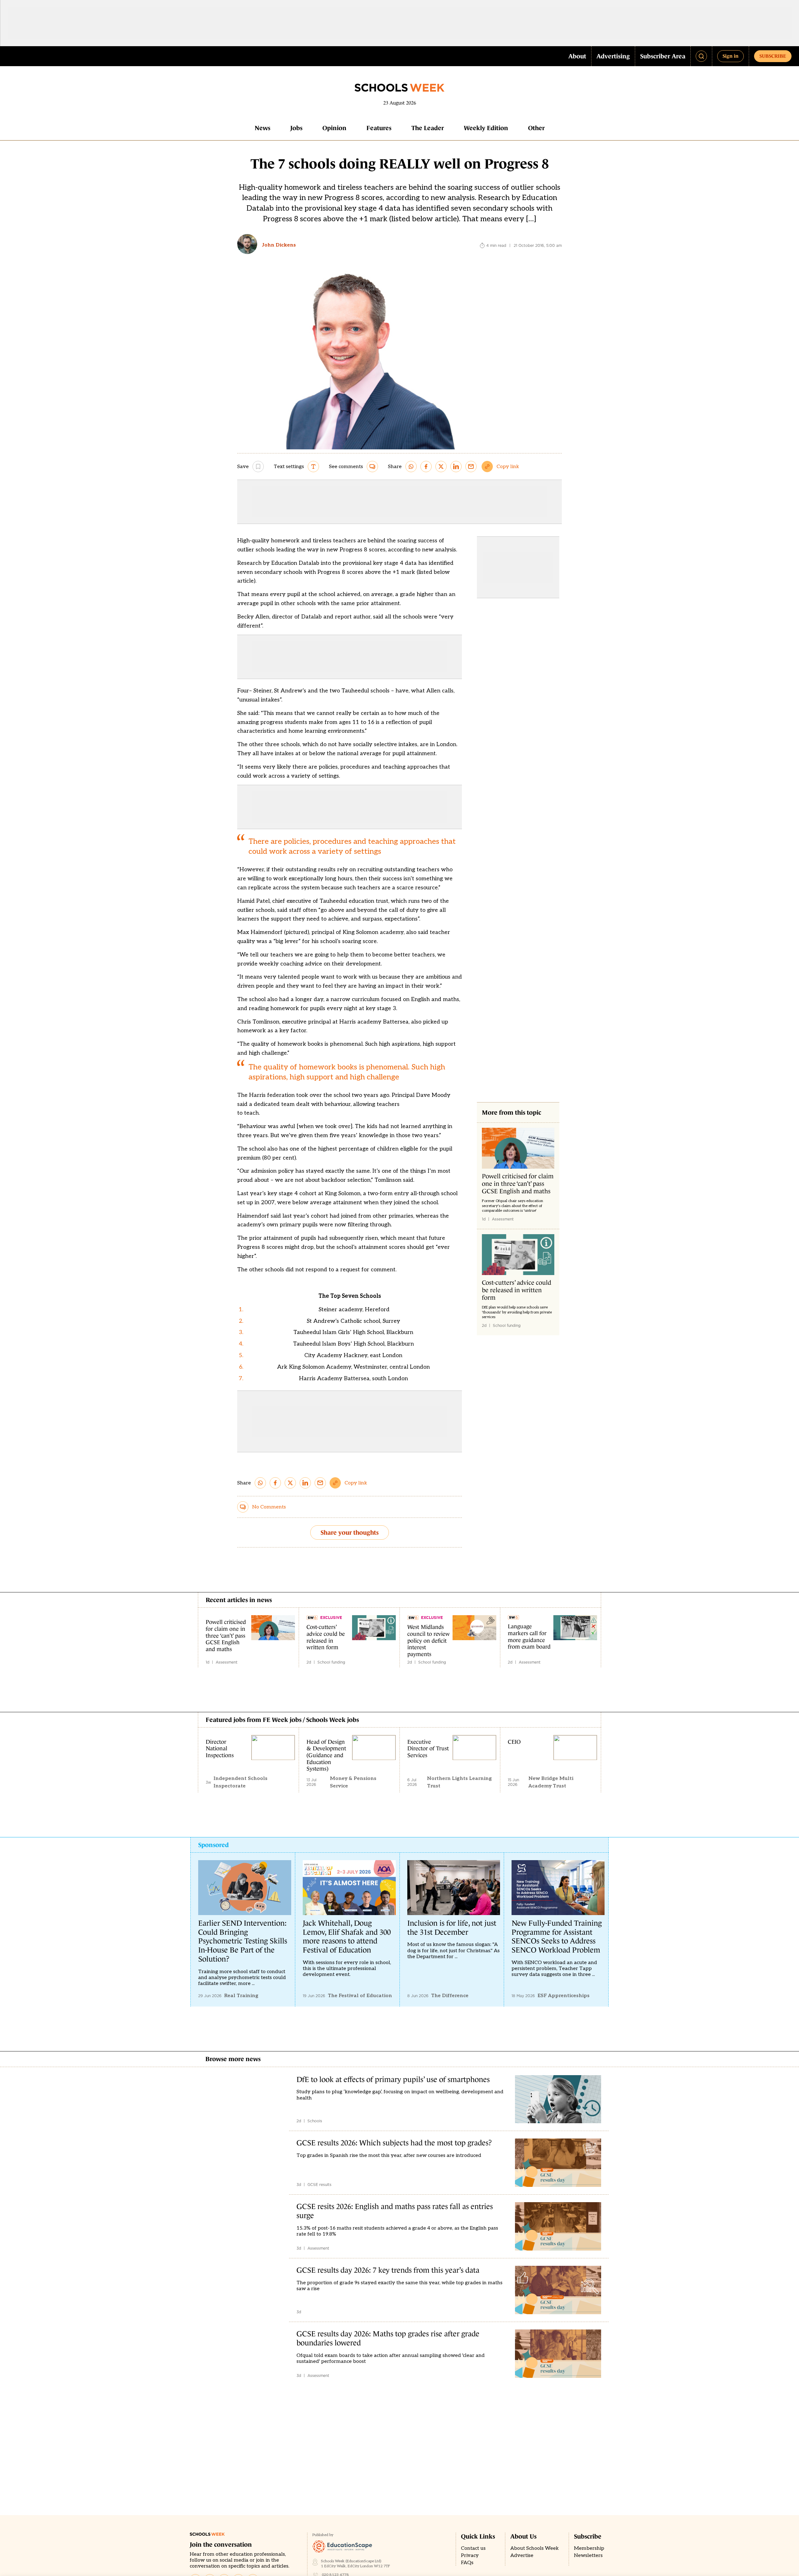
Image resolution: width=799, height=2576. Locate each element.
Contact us (473, 2548)
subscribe (773, 56)
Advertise (522, 2556)
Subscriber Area (663, 56)
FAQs (467, 2563)
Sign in (730, 56)
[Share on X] (441, 467)
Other (536, 128)
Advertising (613, 56)
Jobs (296, 128)
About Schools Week (534, 2548)
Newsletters (588, 2556)
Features (379, 128)
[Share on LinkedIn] (456, 467)
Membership (589, 2548)
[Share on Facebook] (426, 467)
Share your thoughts (350, 1532)
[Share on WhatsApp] (411, 467)
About (577, 56)
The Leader (428, 128)
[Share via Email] (471, 467)
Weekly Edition (486, 128)
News (262, 128)
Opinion (334, 128)
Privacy (470, 2556)
